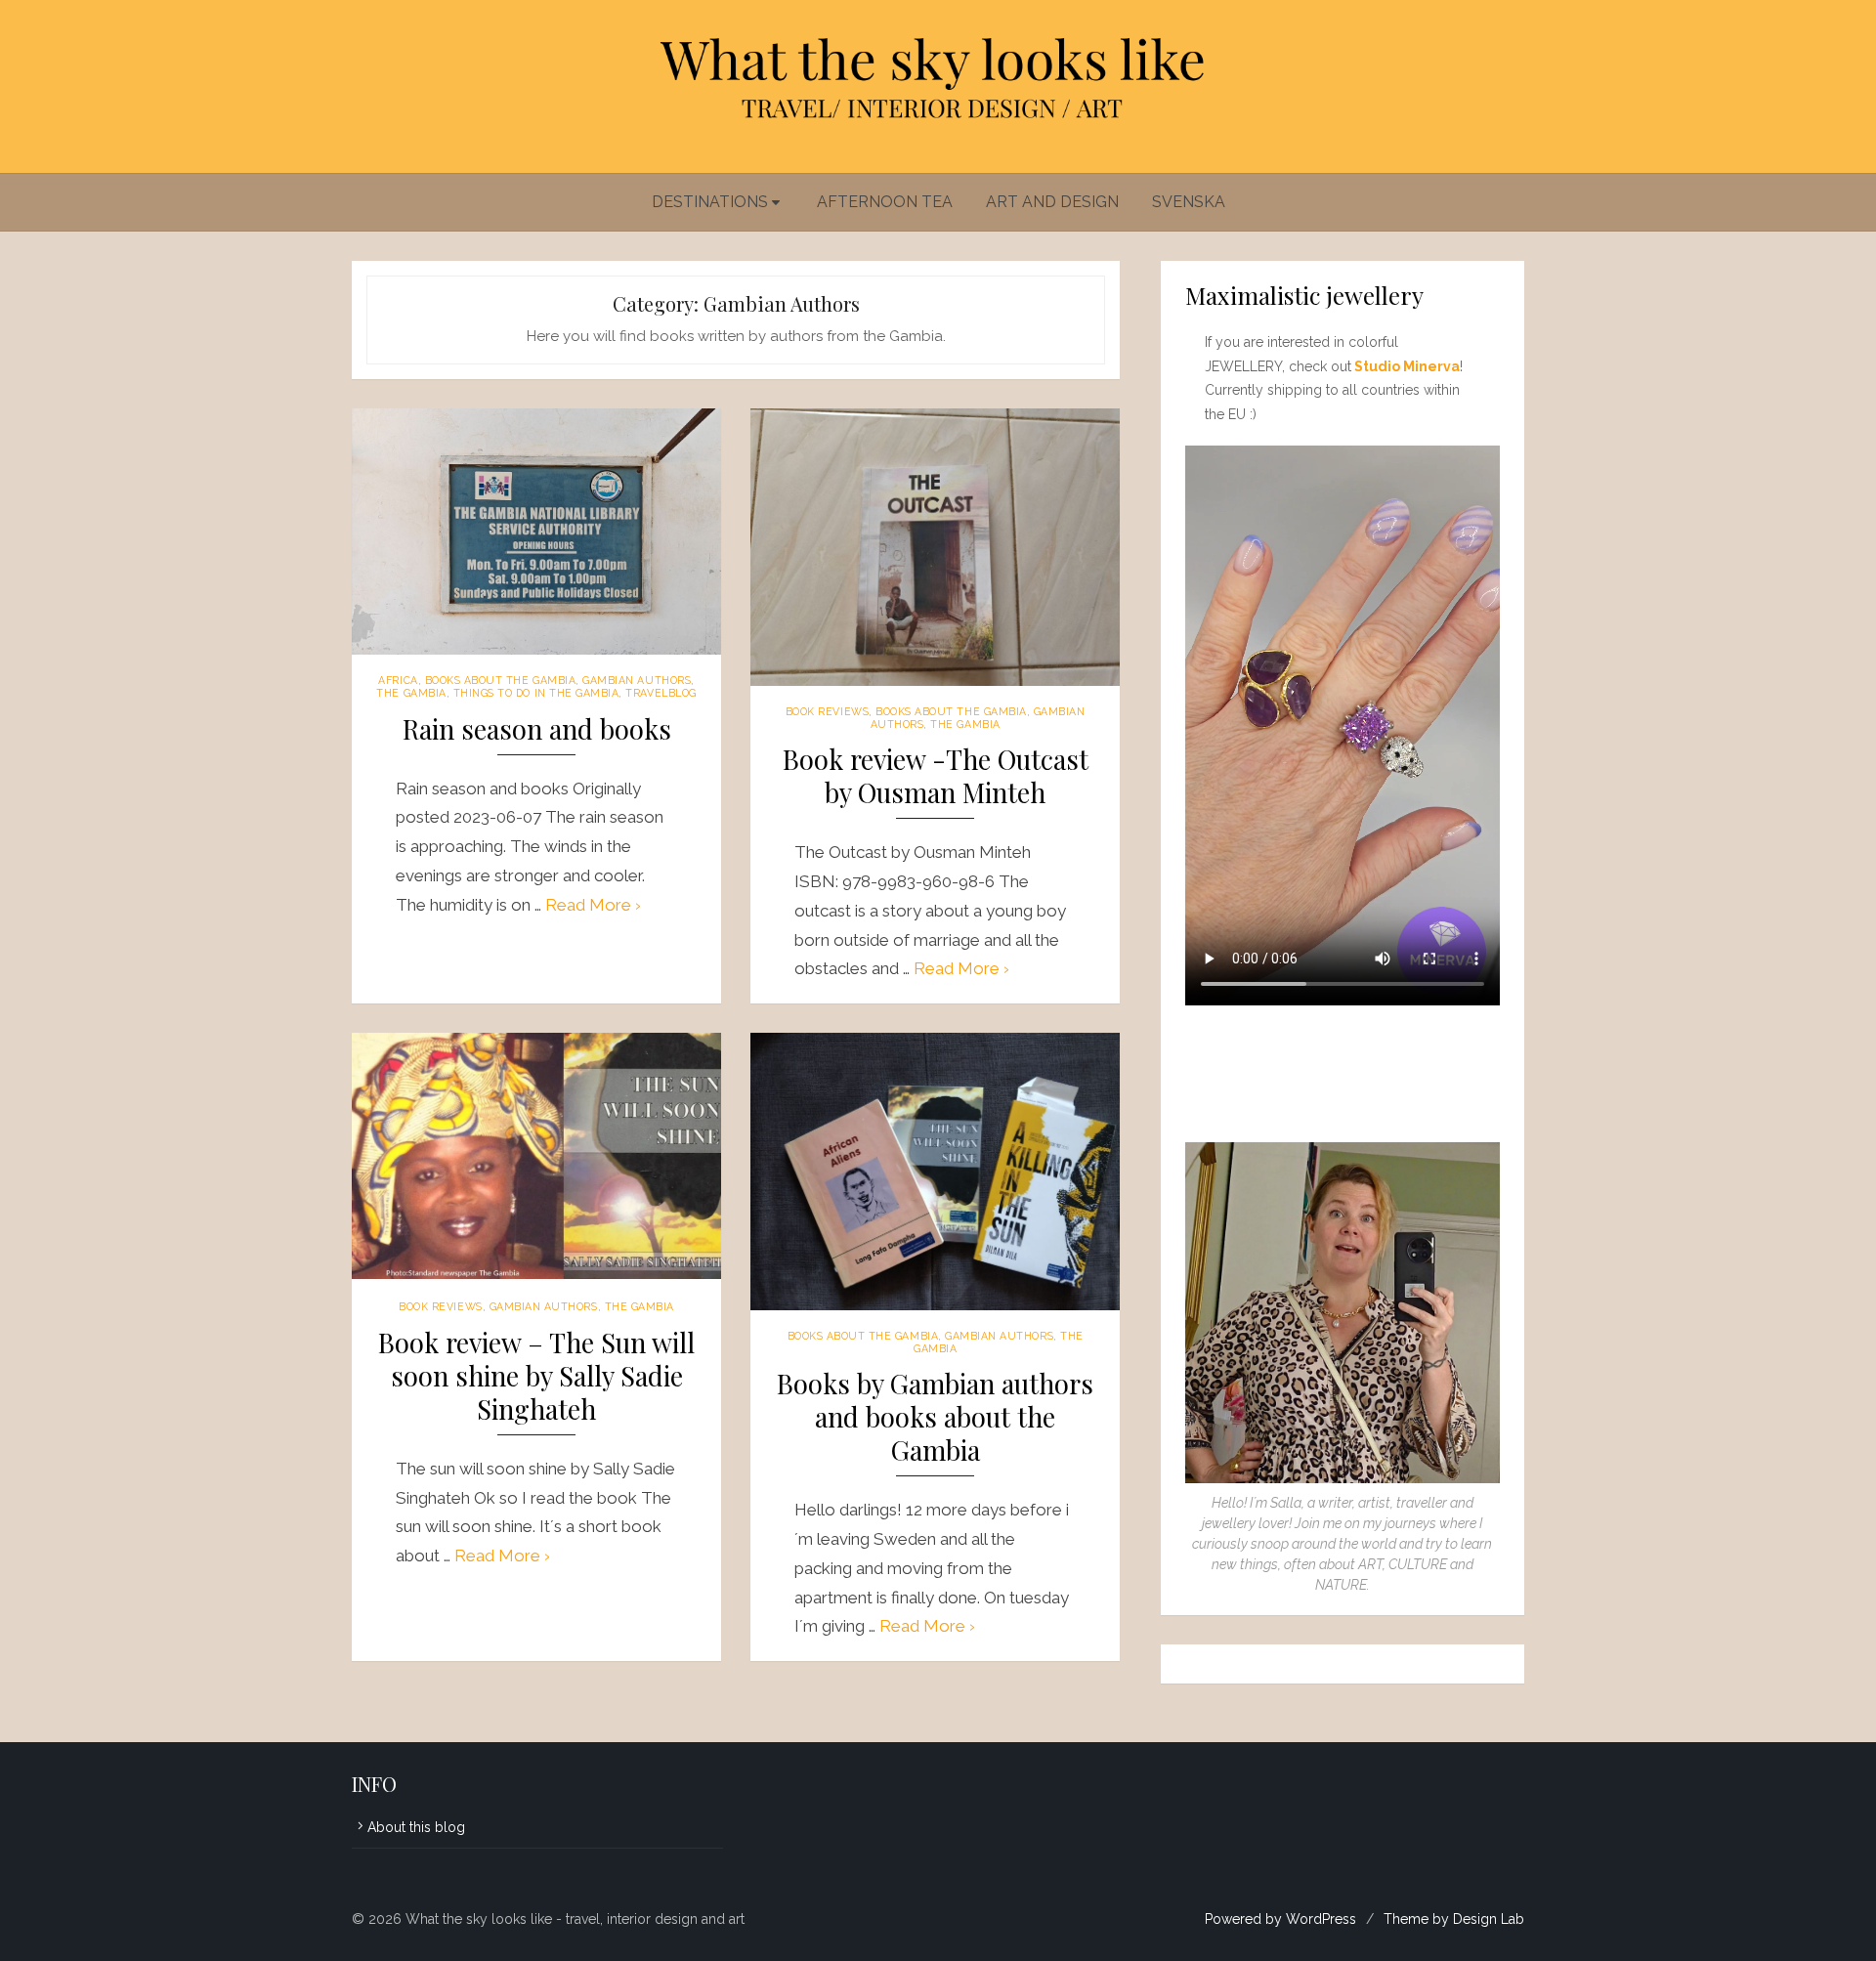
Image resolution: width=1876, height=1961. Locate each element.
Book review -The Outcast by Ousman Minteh (936, 776)
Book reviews (827, 711)
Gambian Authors (637, 680)
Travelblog (661, 693)
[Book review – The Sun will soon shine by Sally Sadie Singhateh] (536, 1156)
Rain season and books (537, 729)
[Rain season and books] (536, 532)
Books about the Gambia (501, 680)
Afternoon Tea (885, 202)
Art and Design (1052, 202)
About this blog (416, 1827)
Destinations (710, 202)
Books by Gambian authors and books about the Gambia (935, 1417)
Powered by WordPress (1280, 1919)
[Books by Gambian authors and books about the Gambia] (935, 1172)
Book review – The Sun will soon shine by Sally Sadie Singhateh (536, 1376)
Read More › (593, 905)
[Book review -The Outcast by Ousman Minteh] (935, 547)
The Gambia (411, 693)
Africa (398, 680)
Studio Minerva (1407, 366)
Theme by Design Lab (1454, 1919)
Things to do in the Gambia (536, 693)
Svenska (1189, 202)
